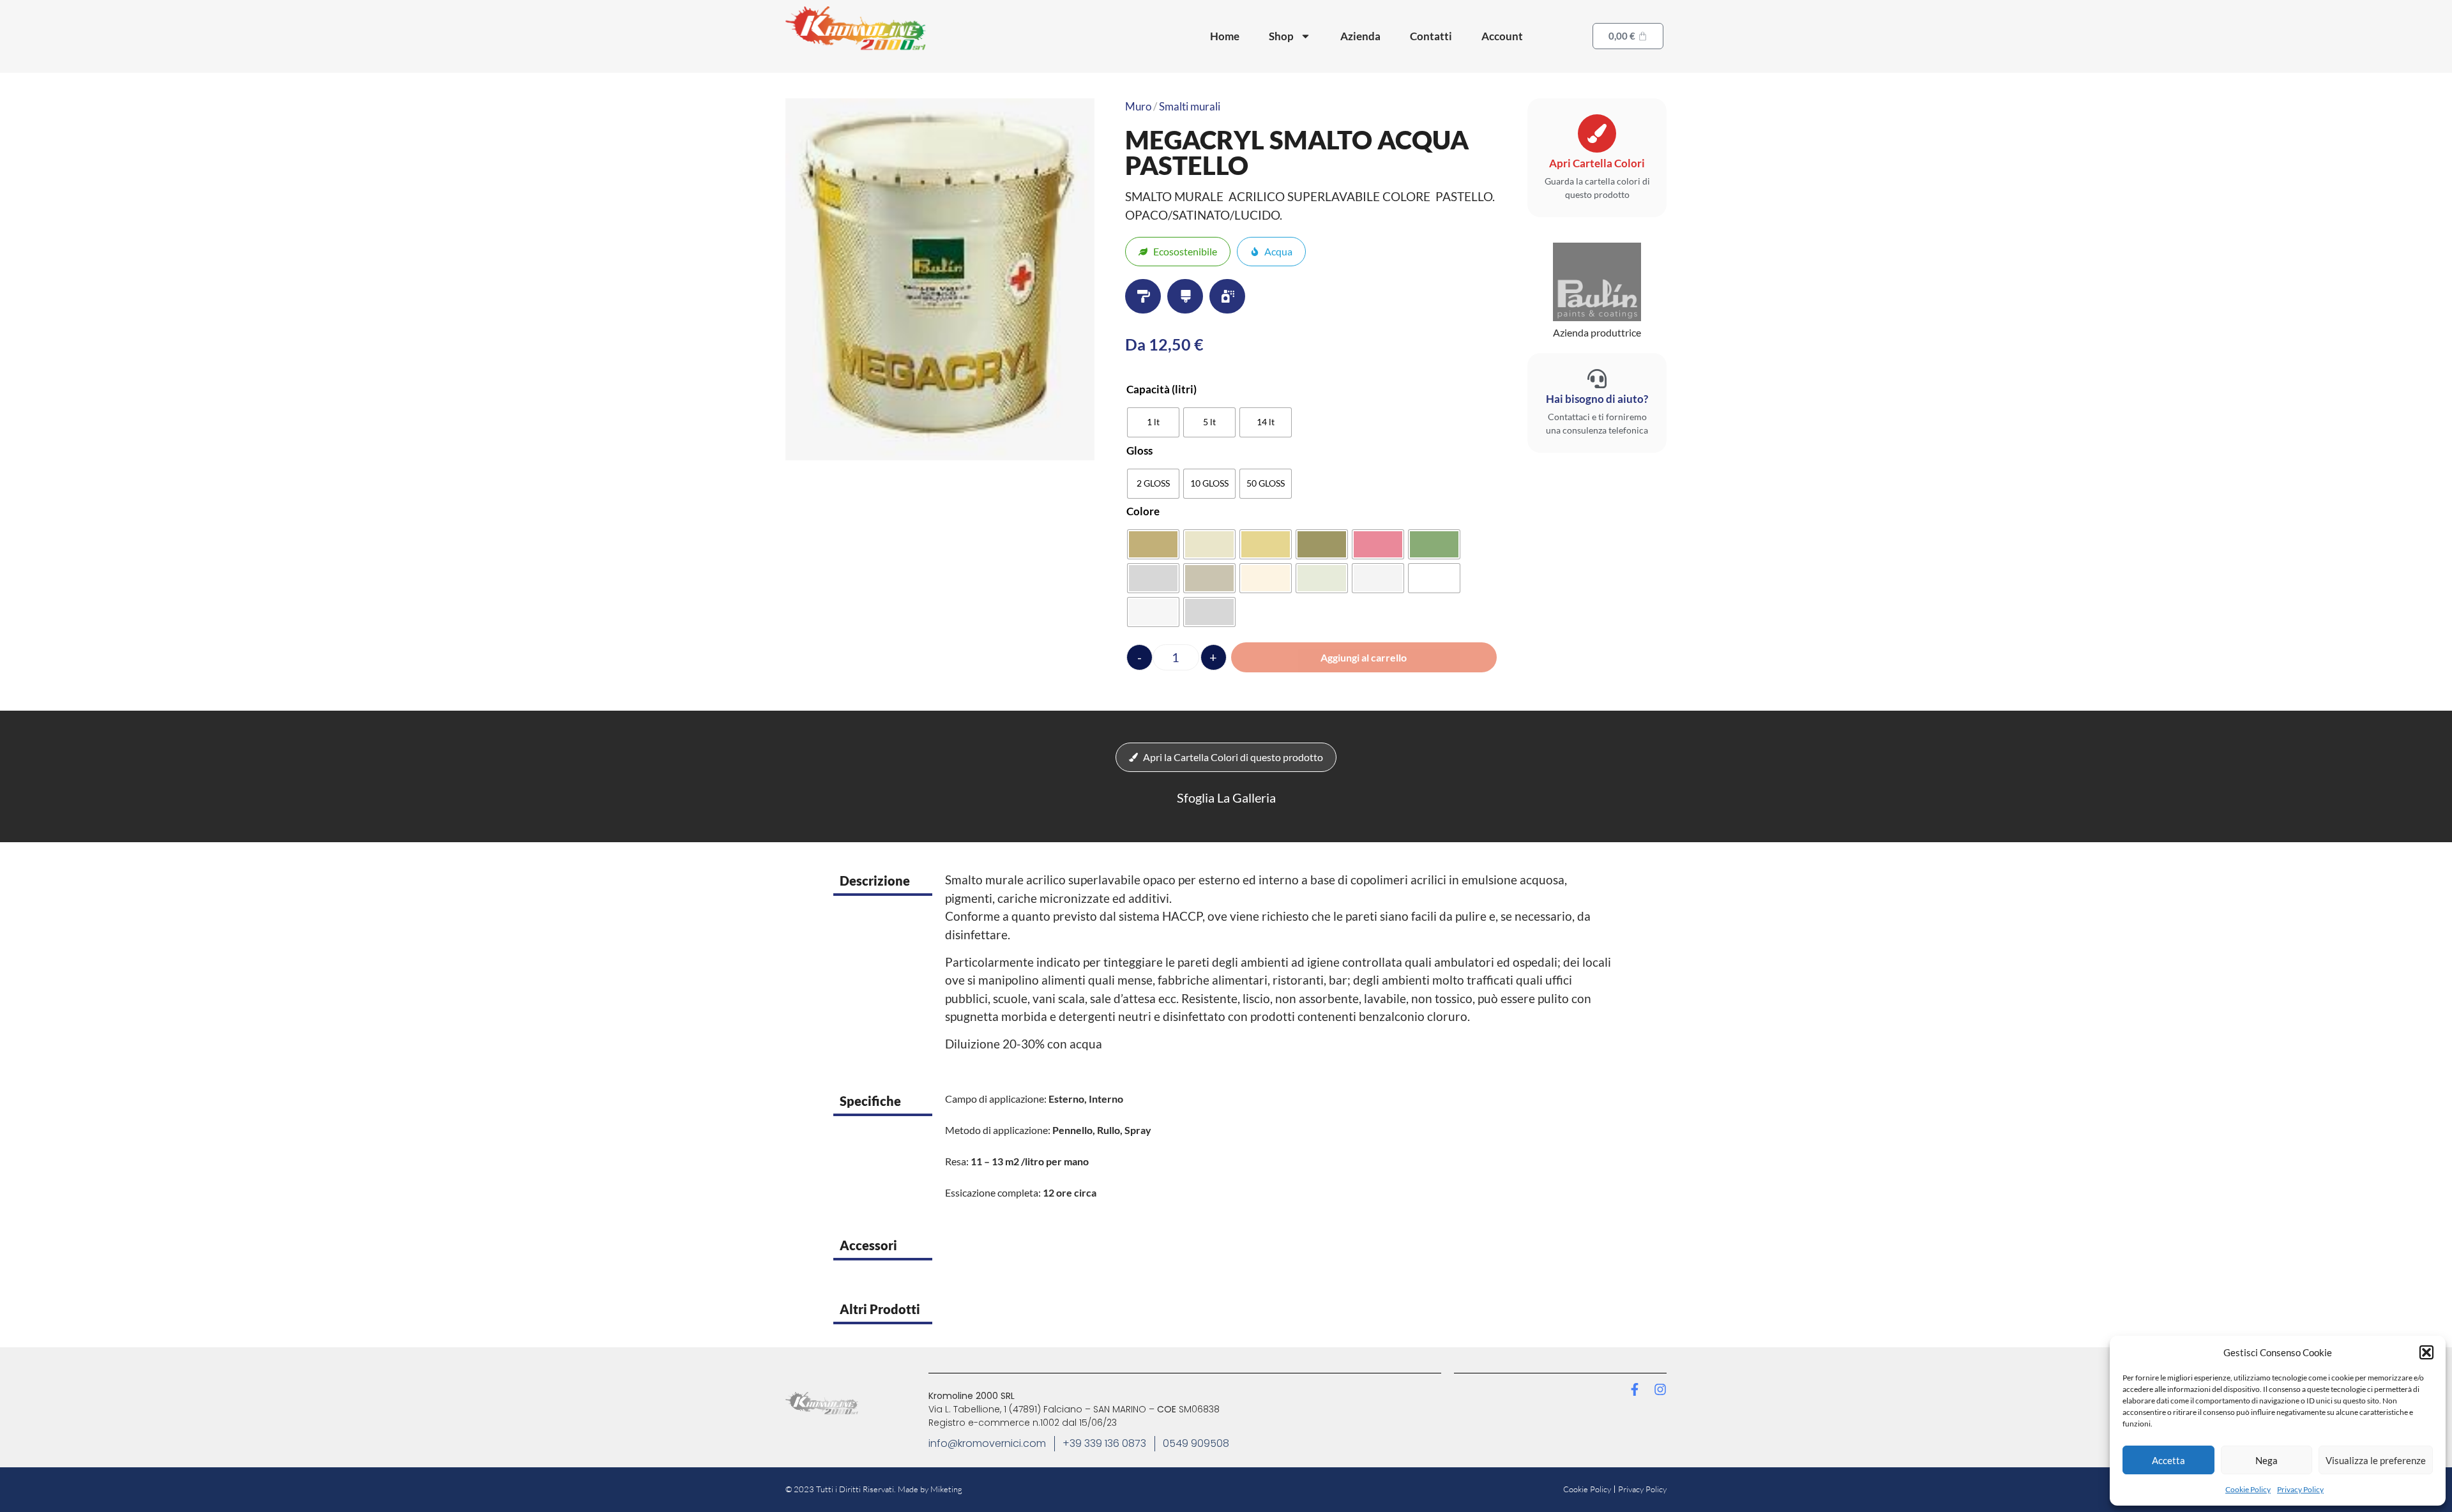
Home (1225, 36)
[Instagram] (1660, 1389)
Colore (1143, 511)
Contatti (1431, 36)
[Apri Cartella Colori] (1597, 133)
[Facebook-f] (1635, 1389)
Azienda (1360, 36)
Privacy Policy (2300, 1489)
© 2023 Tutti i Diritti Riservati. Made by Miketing (874, 1489)
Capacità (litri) (1162, 389)
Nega (2267, 1460)
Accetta (2168, 1460)
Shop (1281, 36)
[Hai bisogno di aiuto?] (1597, 379)
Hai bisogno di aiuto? (1597, 399)
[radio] (1153, 422)
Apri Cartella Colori (1597, 163)
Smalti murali (1190, 106)
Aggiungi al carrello (1364, 657)
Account (1502, 36)
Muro (1138, 106)
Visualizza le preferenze (2376, 1460)
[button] (2426, 1352)
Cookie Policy (2248, 1489)
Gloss (1139, 450)
